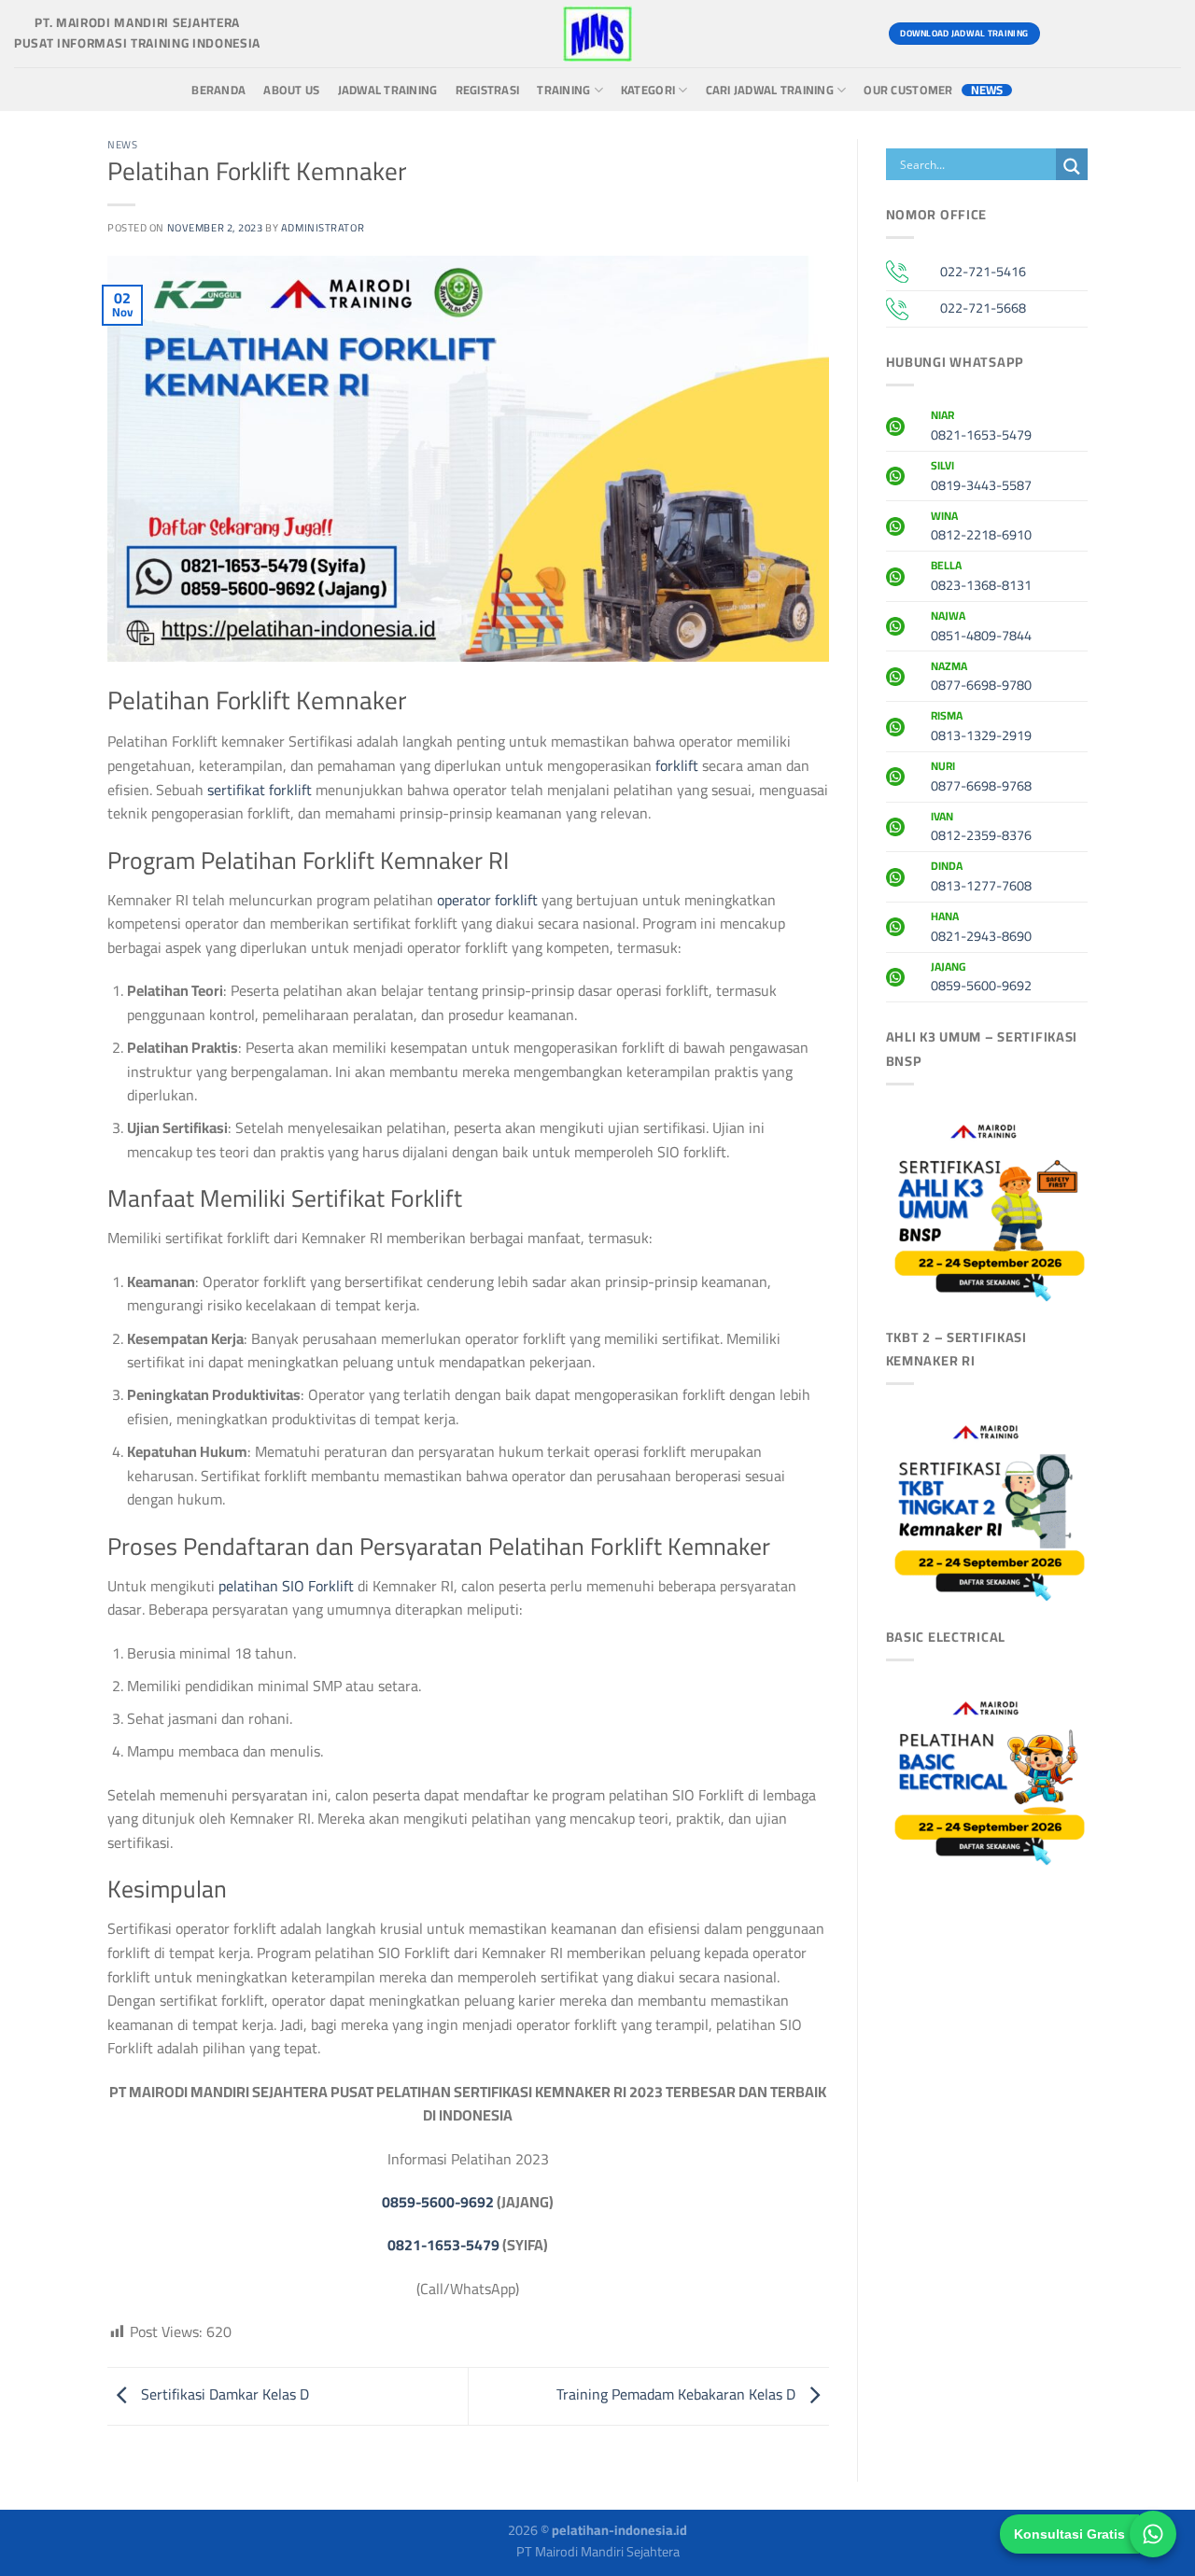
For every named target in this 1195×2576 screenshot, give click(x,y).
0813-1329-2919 (981, 728)
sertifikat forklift (260, 790)
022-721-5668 (983, 308)
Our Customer (908, 90)
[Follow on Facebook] (1063, 34)
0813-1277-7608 (981, 878)
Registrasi (488, 90)
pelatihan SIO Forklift (288, 1586)
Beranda (218, 90)
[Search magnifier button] (1072, 167)
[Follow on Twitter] (1130, 34)
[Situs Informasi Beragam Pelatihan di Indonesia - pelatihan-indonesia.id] (597, 34)
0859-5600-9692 (438, 2202)
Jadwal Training (388, 90)
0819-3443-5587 (981, 478)
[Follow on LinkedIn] (1164, 34)
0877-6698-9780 (981, 679)
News (987, 90)
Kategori (648, 90)
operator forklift (487, 900)
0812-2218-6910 (981, 528)
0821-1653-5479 (443, 2245)
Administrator (323, 227)
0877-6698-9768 (981, 778)
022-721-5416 (983, 271)
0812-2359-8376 (981, 829)
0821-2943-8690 (981, 929)
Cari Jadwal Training (770, 90)
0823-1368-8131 (981, 578)
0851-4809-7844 (981, 628)
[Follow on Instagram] (1097, 34)
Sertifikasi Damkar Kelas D (223, 2394)
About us (291, 90)
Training (563, 90)
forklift (677, 765)
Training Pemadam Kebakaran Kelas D (678, 2394)
